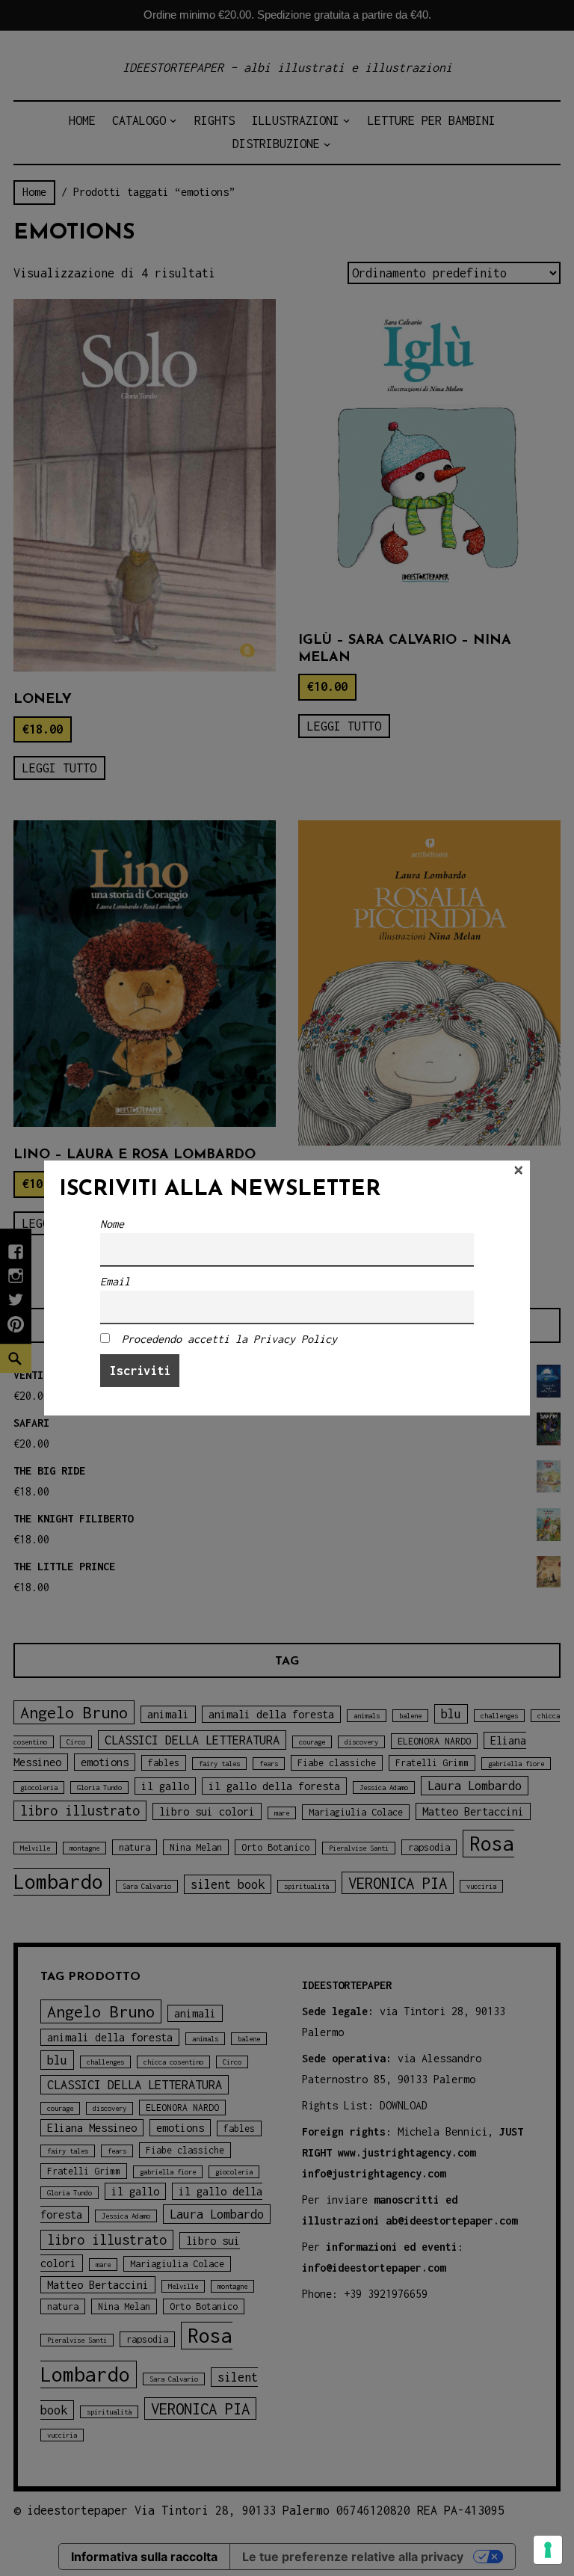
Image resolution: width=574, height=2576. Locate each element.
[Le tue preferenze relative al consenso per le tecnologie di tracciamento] (548, 2550)
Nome (112, 1224)
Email (115, 1281)
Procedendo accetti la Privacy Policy (229, 1339)
